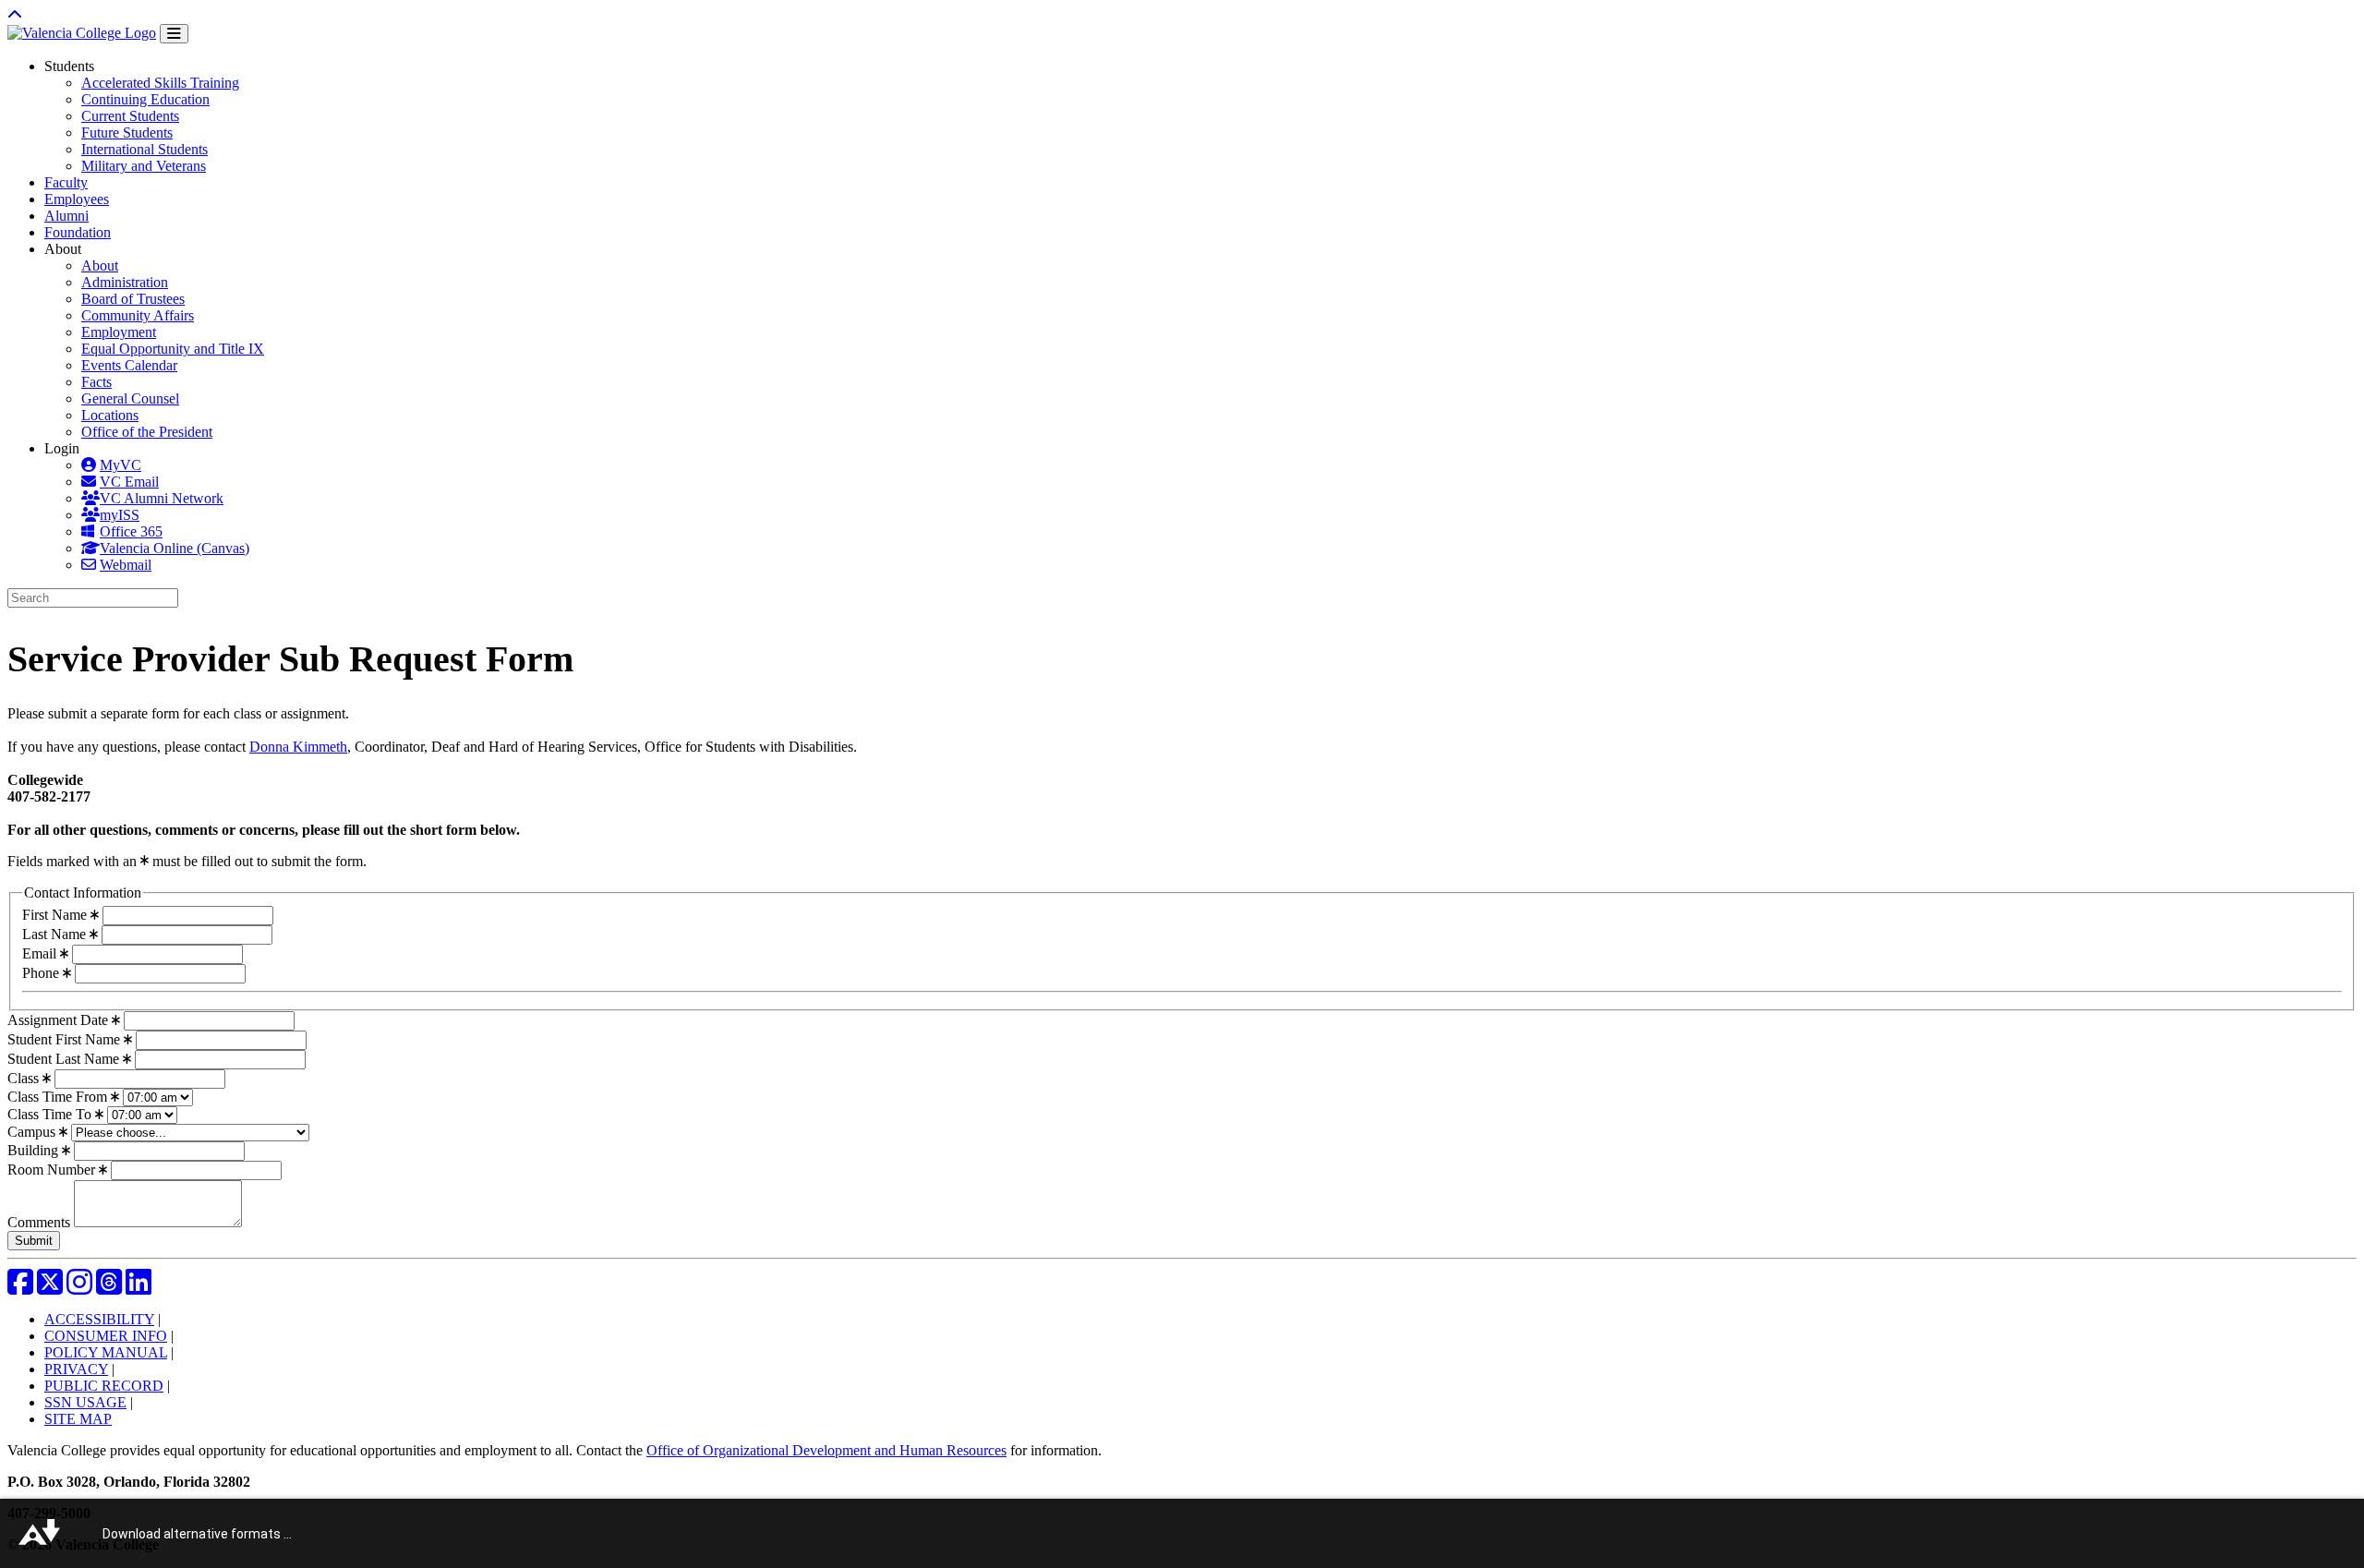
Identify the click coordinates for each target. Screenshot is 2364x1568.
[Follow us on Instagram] (79, 1288)
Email (41, 953)
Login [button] (62, 448)
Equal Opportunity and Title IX (173, 349)
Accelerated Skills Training (160, 83)
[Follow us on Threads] (109, 1288)
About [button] (63, 249)
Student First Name (66, 1039)
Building (35, 1150)
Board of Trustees (133, 299)
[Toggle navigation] (174, 34)
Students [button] (69, 66)
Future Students (127, 133)
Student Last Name (65, 1059)
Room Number (53, 1170)
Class (25, 1078)
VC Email (129, 482)
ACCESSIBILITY (99, 1319)
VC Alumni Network (162, 498)
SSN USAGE (85, 1402)
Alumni (66, 216)
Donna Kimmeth (298, 747)
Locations (110, 415)
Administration (125, 282)
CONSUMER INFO (106, 1336)
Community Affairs (138, 315)
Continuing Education (145, 99)
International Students (145, 149)
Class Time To (51, 1114)
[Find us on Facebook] (20, 1288)
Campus (33, 1132)
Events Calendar (129, 365)
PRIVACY (76, 1369)
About (100, 265)
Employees (77, 199)
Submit (34, 1241)
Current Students (130, 116)
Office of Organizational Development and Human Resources (826, 1450)
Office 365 (131, 531)
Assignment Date (60, 1020)
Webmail (126, 565)
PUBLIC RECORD (104, 1386)
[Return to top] (15, 15)
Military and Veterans (144, 166)
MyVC (121, 465)
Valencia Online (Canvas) (175, 548)
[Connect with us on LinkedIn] (139, 1288)
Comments (41, 1222)
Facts (96, 382)
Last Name (56, 934)
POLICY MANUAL (106, 1352)
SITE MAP (78, 1419)
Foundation (78, 232)
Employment (119, 332)
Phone (42, 973)
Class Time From (59, 1097)
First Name (56, 915)
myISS (120, 515)
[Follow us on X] (50, 1288)
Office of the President (147, 432)
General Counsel (130, 398)
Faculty (66, 182)
